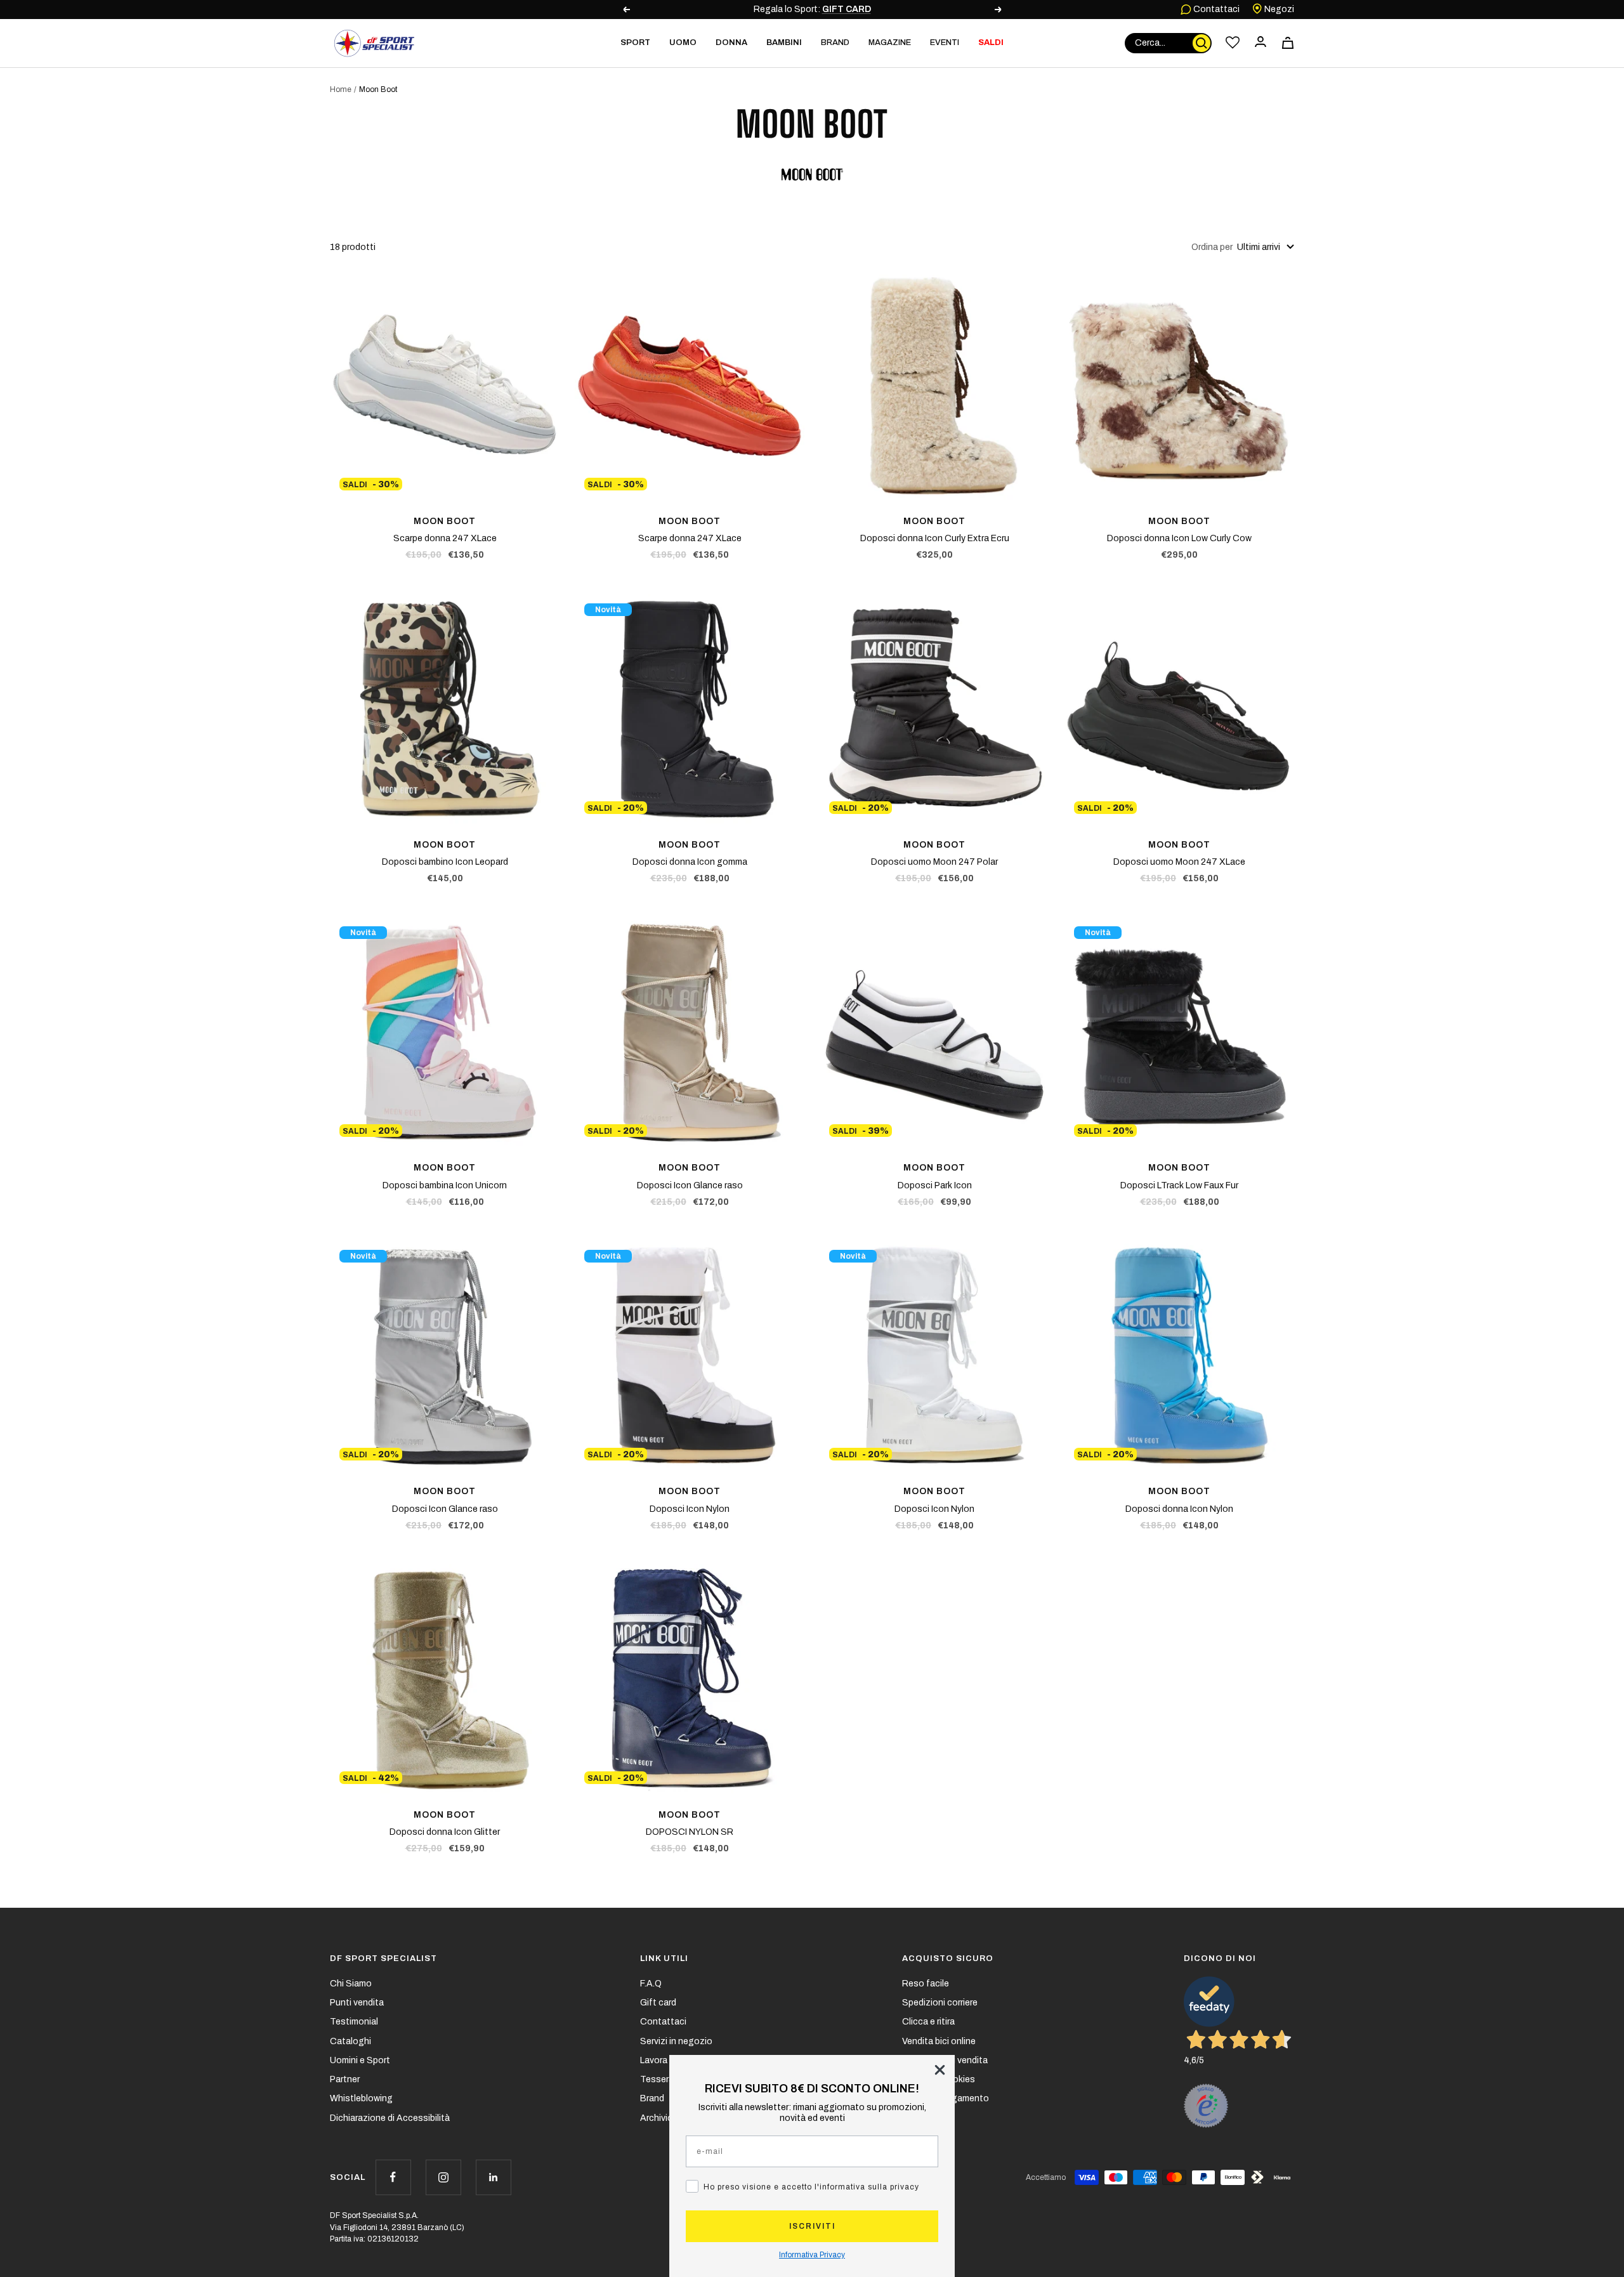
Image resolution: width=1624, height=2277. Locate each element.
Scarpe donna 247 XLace (445, 538)
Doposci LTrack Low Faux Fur (1179, 1185)
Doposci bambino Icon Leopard (445, 862)
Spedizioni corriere (940, 2003)
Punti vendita (357, 2003)
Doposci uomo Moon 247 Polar (934, 862)
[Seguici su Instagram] (443, 2177)
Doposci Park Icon (935, 1185)
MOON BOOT (445, 521)
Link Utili (664, 1959)
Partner (345, 2079)
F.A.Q (651, 1984)
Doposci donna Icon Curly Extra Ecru (935, 538)
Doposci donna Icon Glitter (445, 1832)
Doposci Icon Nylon (690, 1509)
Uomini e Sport (360, 2060)
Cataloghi (350, 2041)
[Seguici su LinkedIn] (493, 2177)
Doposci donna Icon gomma (690, 862)
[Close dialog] (940, 2070)
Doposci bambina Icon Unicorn (445, 1185)
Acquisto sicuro (948, 1959)
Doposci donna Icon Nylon (1179, 1509)
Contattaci (1215, 9)
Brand (835, 43)
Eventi (945, 43)
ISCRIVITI (812, 2226)
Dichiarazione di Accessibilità (390, 2118)
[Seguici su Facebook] (393, 2177)
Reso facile (926, 1984)
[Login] (1261, 43)
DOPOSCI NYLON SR (690, 1832)
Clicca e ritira (928, 2022)
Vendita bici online (939, 2041)
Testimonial (354, 2022)
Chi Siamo (351, 1984)
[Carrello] (1288, 43)
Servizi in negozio (676, 2041)
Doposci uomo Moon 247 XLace (1179, 862)
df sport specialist (383, 1959)
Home (341, 89)
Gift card (658, 2003)
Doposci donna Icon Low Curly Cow (1179, 538)
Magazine (890, 43)
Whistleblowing (361, 2098)
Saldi (991, 43)
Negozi (1278, 9)
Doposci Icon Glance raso (690, 1185)
